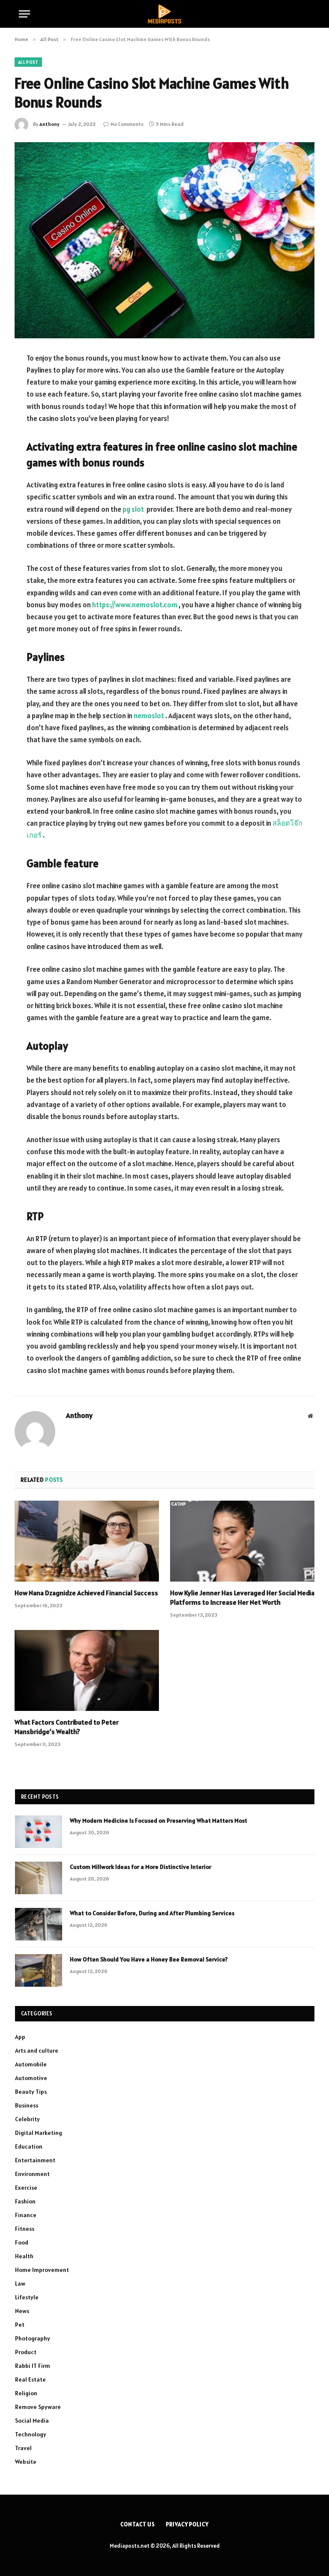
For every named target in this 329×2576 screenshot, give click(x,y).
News (22, 2311)
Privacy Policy (187, 2524)
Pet (20, 2325)
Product (26, 2352)
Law (20, 2283)
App (20, 2037)
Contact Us (138, 2524)
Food (22, 2242)
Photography (33, 2338)
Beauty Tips (31, 2092)
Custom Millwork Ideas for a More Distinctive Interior (141, 1867)
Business (27, 2105)
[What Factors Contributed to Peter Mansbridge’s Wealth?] (87, 1671)
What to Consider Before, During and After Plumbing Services (152, 1913)
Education (29, 2146)
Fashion (25, 2201)
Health (24, 2256)
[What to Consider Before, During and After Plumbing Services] (39, 1924)
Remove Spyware (38, 2407)
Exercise (26, 2188)
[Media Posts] (164, 14)
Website (26, 2462)
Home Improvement (42, 2270)
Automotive (31, 2078)
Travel (23, 2448)
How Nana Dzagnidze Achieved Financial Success (86, 1593)
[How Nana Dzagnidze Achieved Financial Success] (87, 1541)
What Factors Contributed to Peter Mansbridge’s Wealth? (67, 1727)
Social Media (32, 2421)
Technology (31, 2434)
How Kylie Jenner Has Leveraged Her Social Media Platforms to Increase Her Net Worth (242, 1597)
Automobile (31, 2064)
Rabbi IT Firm (33, 2366)
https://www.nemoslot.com (135, 605)
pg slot (134, 509)
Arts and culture (37, 2051)
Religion (26, 2393)
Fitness (25, 2229)
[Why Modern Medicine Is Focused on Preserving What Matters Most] (39, 1832)
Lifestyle (27, 2297)
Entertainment (35, 2160)
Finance (26, 2215)
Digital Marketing (39, 2133)
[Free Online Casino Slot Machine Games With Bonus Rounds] (164, 240)
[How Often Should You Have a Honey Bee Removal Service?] (39, 1970)
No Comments (127, 124)
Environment (32, 2174)
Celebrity (27, 2119)
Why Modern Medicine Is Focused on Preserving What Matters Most (159, 1821)
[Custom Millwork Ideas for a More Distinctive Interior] (39, 1878)
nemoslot (149, 716)
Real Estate (30, 2379)
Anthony (49, 124)
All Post (28, 62)
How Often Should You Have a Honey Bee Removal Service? (149, 1959)
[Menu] (24, 14)
